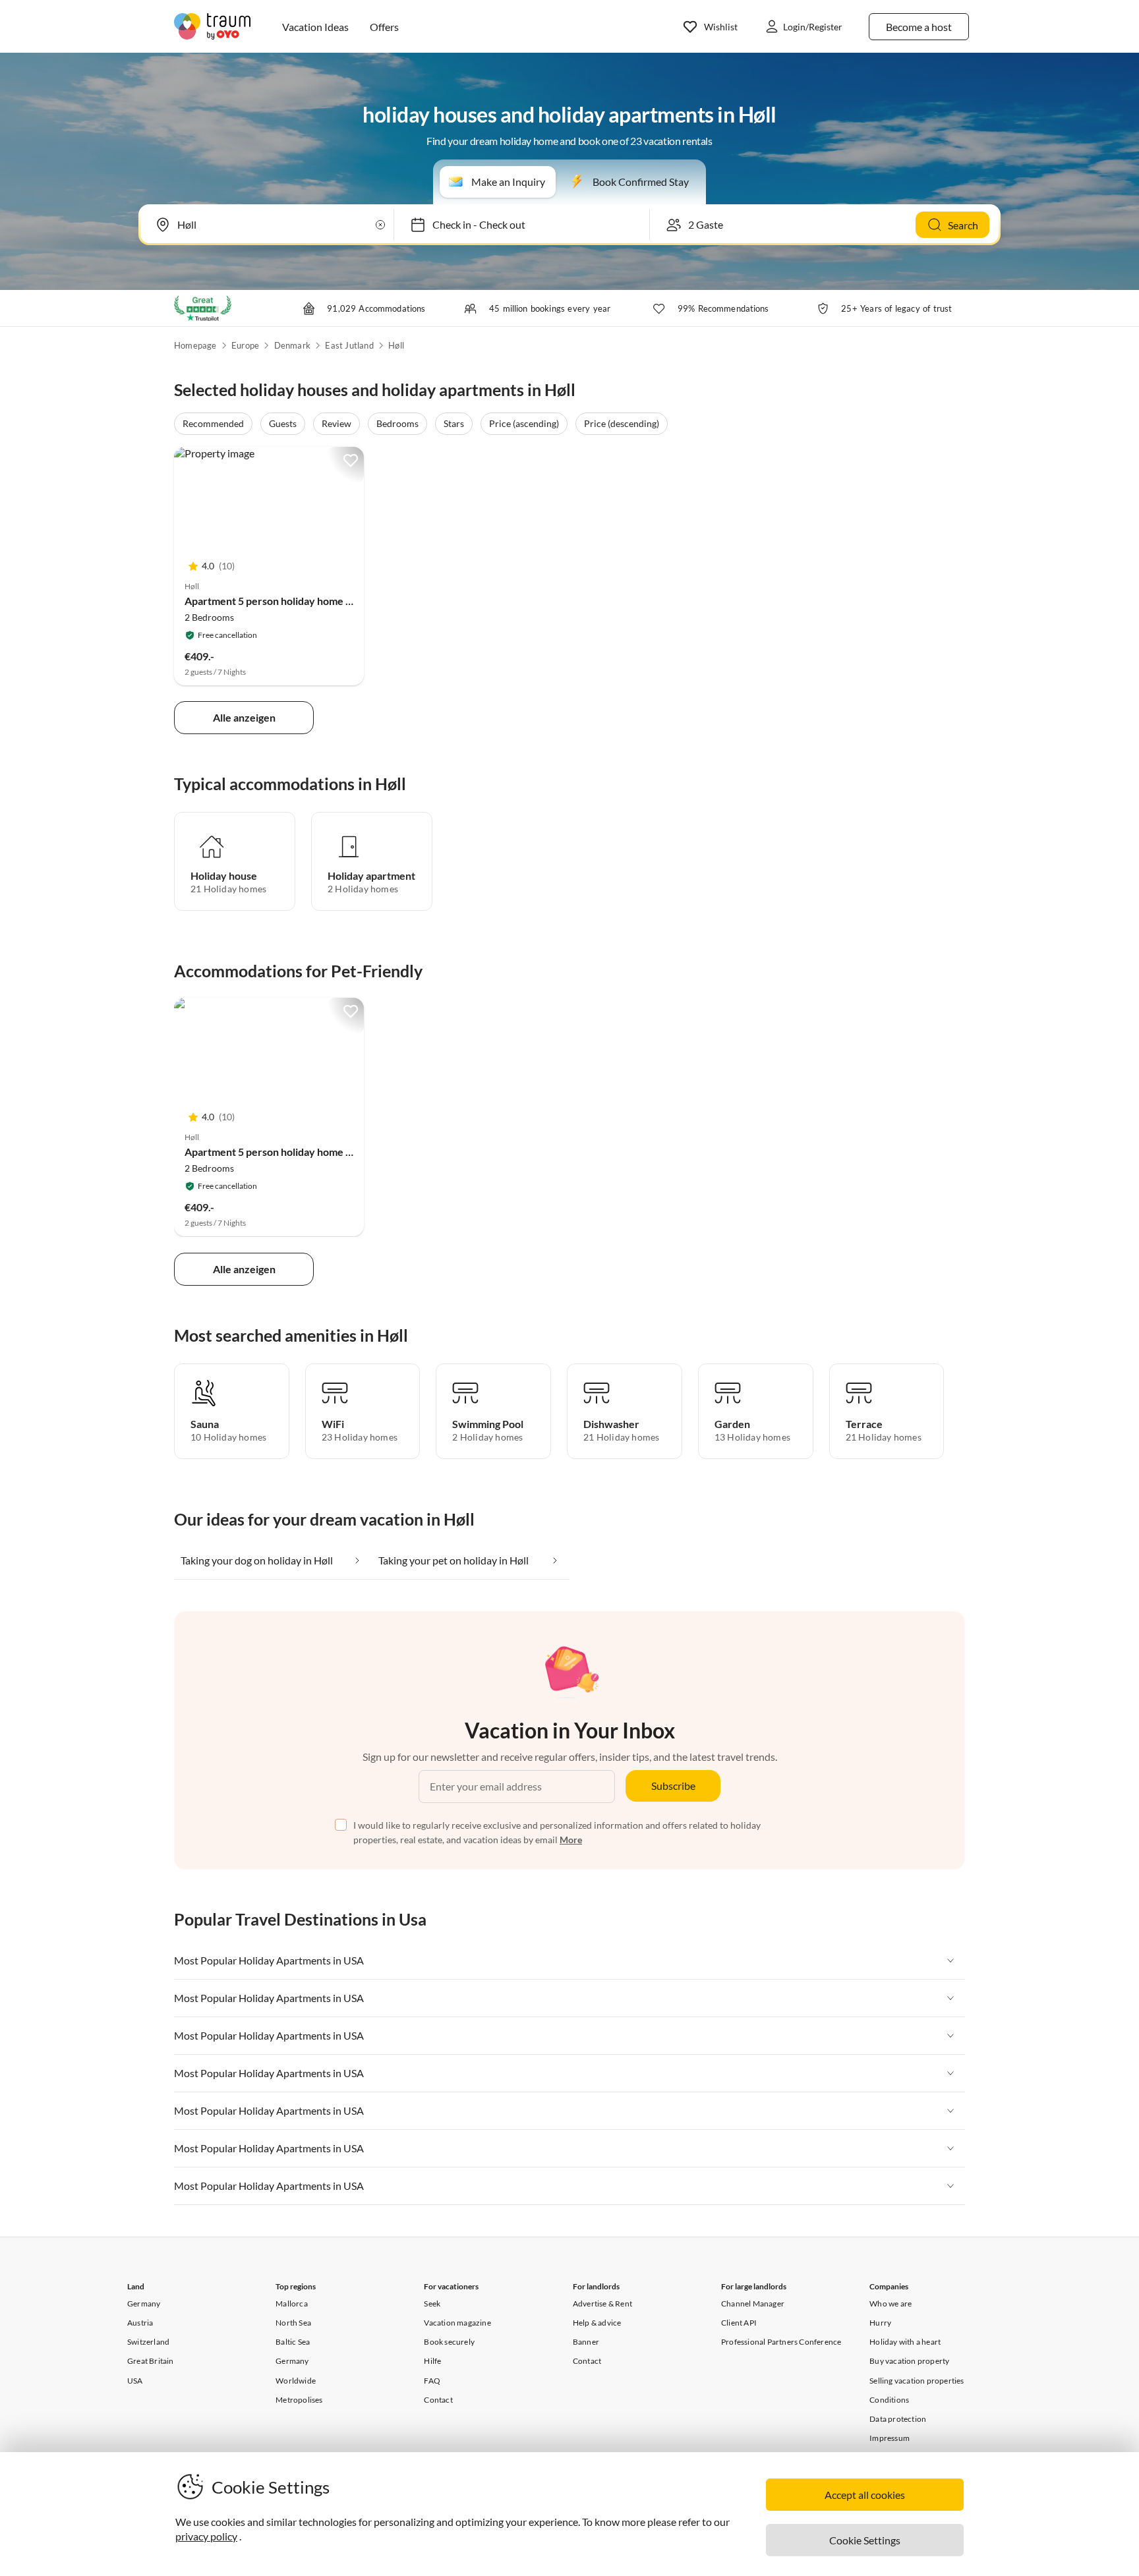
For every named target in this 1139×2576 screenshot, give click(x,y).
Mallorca (292, 2304)
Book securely (449, 2342)
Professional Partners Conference (781, 2342)
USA (135, 2381)
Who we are (891, 2304)
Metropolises (299, 2400)
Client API (739, 2323)
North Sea (293, 2323)
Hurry (880, 2323)
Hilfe (432, 2361)
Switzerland (148, 2342)
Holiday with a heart (905, 2342)
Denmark (292, 345)
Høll (396, 345)
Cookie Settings (865, 2540)
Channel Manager (753, 2304)
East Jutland (349, 345)
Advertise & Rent (602, 2304)
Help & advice (597, 2323)
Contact (438, 2400)
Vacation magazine (457, 2323)
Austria (140, 2323)
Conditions (889, 2400)
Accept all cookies (865, 2495)
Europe (245, 345)
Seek (432, 2304)
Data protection (898, 2419)
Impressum (890, 2438)
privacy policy (206, 2536)
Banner (586, 2342)
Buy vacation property (909, 2361)
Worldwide (296, 2381)
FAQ (432, 2381)
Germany (144, 2304)
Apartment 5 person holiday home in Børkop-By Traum (312, 601)
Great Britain (151, 2361)
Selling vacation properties (917, 2381)
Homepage (195, 345)
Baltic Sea (293, 2342)
